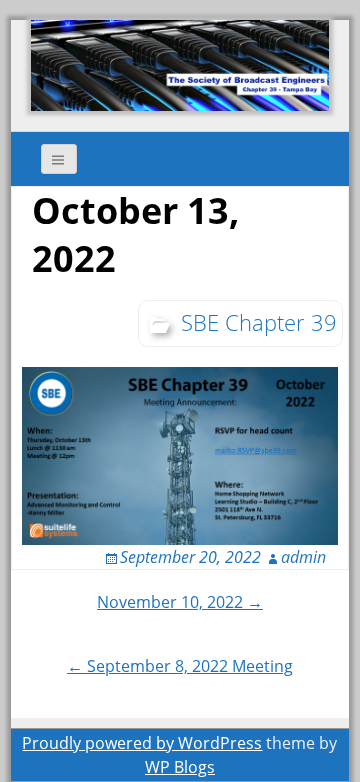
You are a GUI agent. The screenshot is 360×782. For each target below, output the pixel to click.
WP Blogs (180, 767)
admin (303, 557)
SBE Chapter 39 (259, 322)
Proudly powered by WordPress (142, 743)
